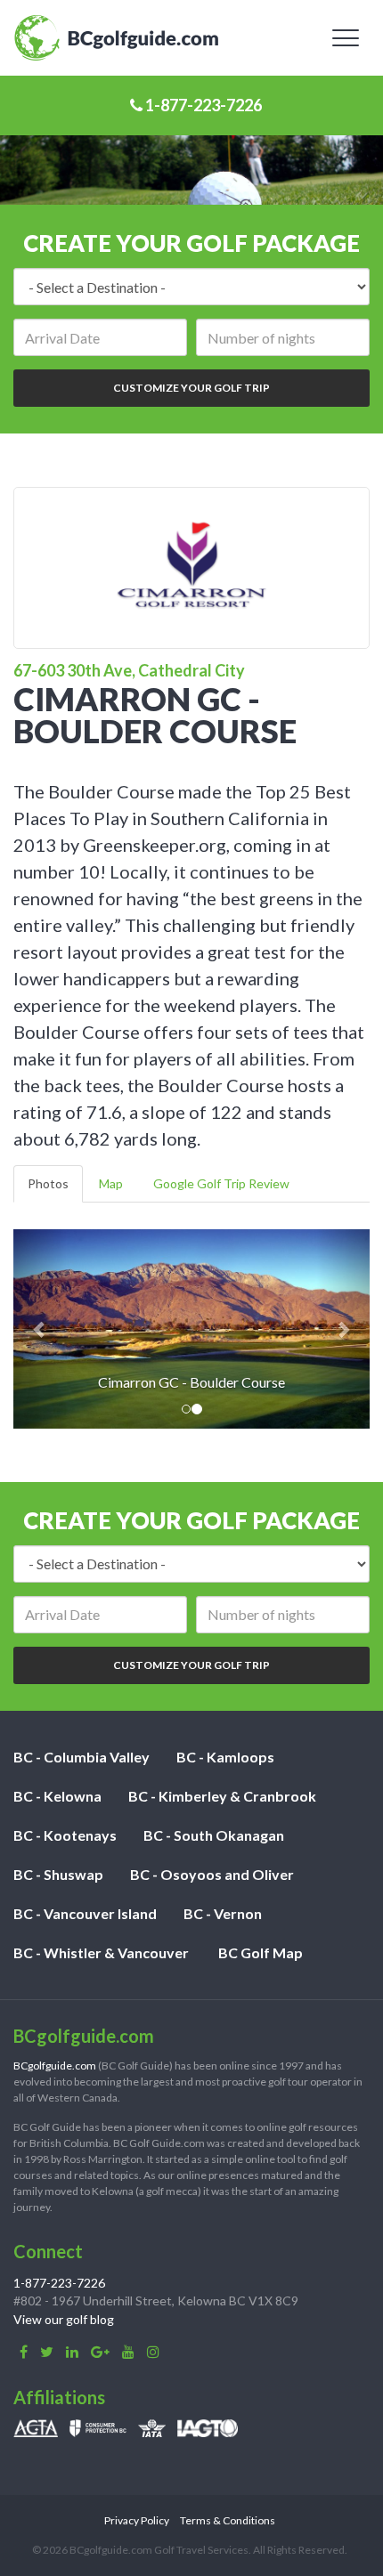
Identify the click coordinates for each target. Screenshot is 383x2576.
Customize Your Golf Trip (191, 388)
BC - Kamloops (225, 1757)
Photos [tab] (48, 1183)
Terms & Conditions (228, 2520)
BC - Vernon (223, 1913)
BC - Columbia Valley (81, 1757)
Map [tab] (111, 1183)
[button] (40, 1329)
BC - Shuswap (58, 1874)
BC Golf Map (261, 1952)
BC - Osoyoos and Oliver (212, 1874)
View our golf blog (64, 2319)
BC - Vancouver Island (85, 1913)
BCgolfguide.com (55, 2066)
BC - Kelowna (57, 1796)
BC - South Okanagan (214, 1835)
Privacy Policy (137, 2520)
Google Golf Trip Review (221, 1183)
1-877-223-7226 (202, 105)
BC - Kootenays (65, 1835)
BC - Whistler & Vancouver (101, 1952)
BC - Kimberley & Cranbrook (222, 1796)
